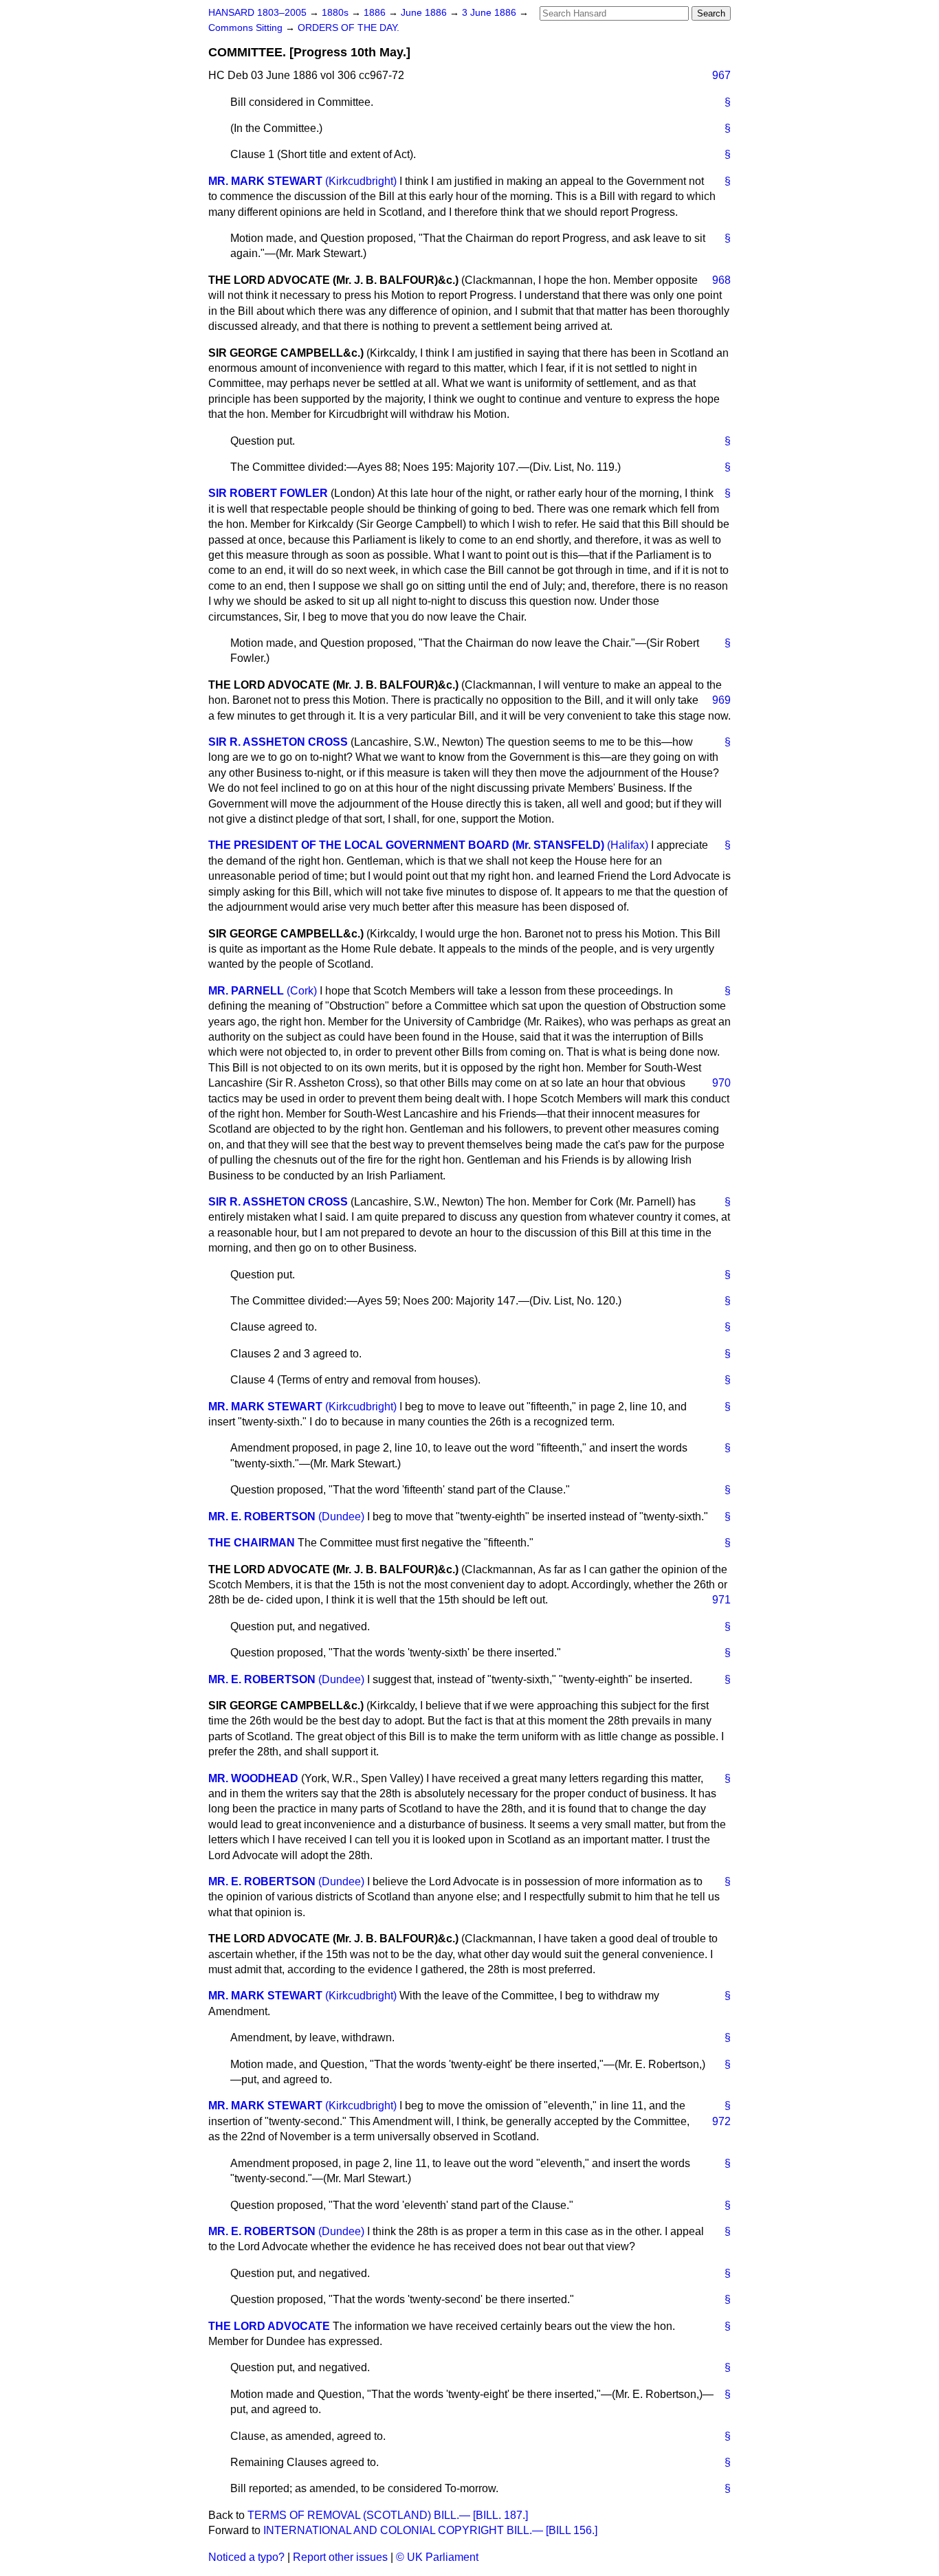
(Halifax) (628, 845)
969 (721, 700)
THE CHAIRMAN (252, 1543)
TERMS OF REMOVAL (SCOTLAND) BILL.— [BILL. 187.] (388, 2515)
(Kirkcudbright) (361, 181)
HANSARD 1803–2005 (257, 13)
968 (721, 280)
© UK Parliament (437, 2557)
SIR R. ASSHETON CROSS (278, 742)
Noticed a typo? (246, 2557)
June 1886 (425, 13)
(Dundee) (341, 1517)
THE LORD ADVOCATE (269, 2326)
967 (721, 75)
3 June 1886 (490, 13)
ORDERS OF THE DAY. (349, 28)
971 (721, 1600)
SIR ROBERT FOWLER (268, 493)
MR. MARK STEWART (265, 181)
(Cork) (302, 991)
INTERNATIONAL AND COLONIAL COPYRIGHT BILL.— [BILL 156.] (430, 2530)
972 (721, 2121)
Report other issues (340, 2557)
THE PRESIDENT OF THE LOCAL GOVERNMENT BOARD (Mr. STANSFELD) (406, 845)
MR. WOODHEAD (253, 1778)
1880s (336, 13)
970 (721, 1083)
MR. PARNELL (246, 991)
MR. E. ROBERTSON (262, 1517)
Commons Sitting (247, 28)
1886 (376, 13)
